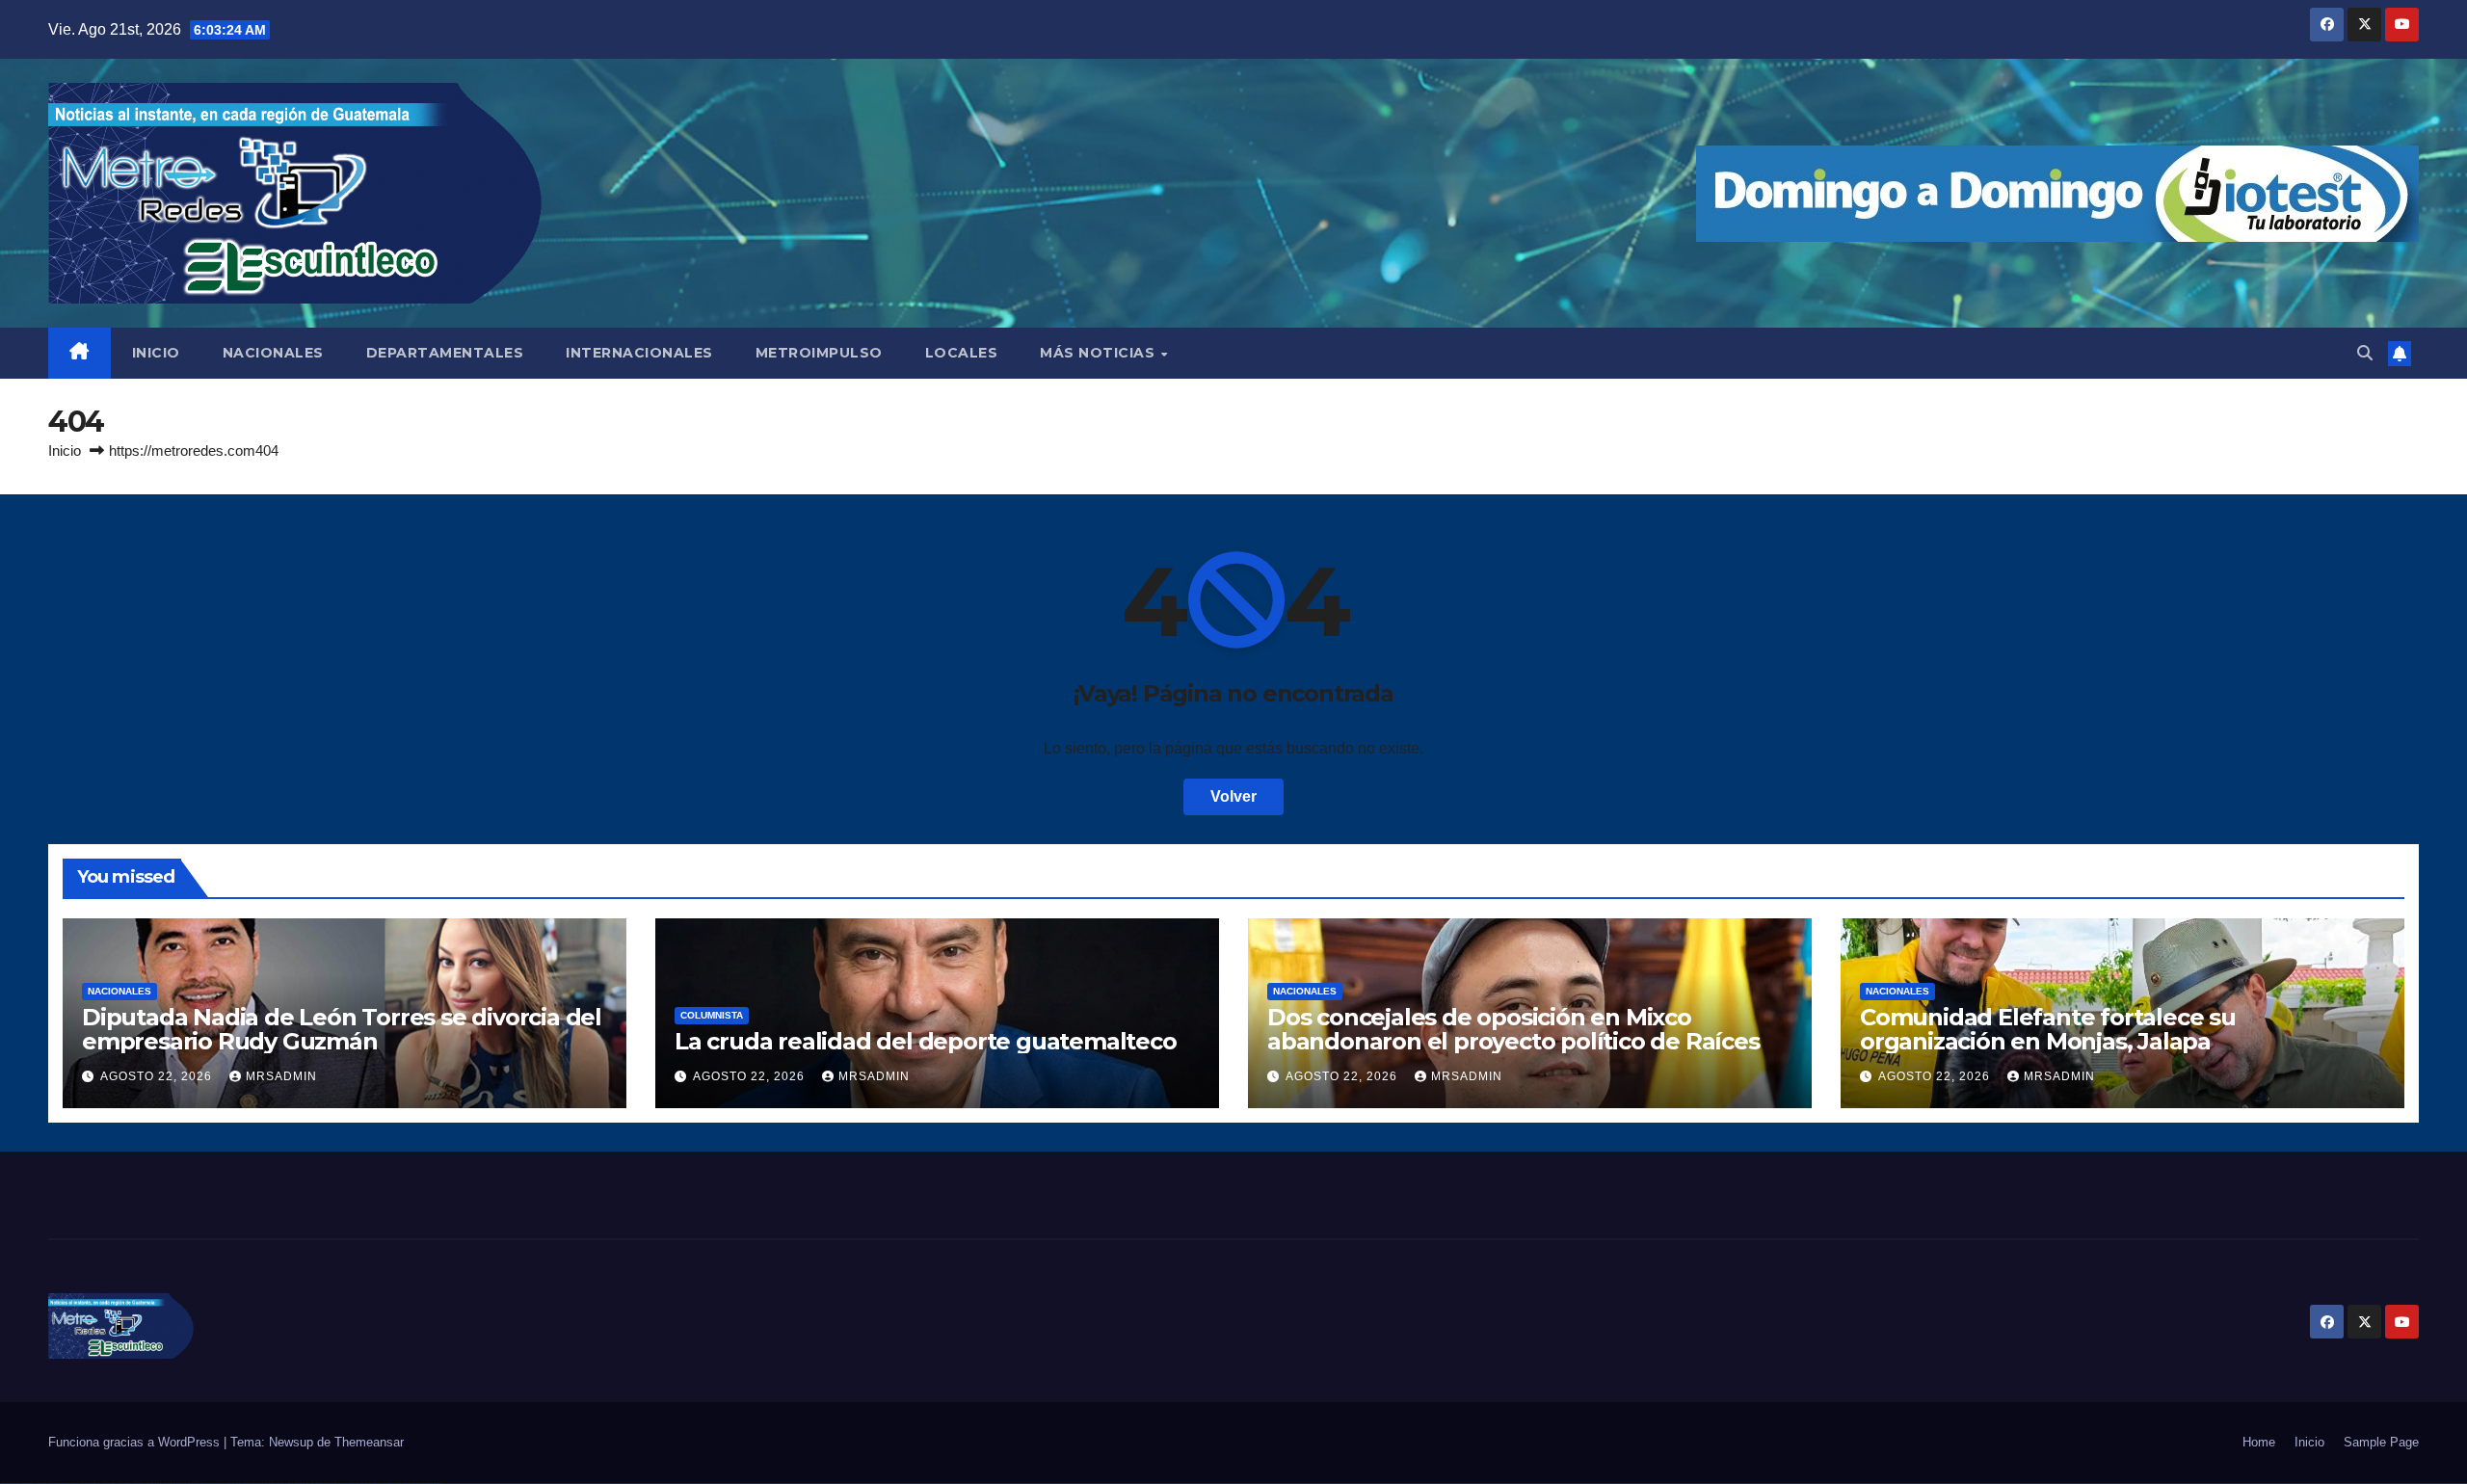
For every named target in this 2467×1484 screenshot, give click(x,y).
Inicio (65, 450)
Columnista (712, 1015)
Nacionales (119, 991)
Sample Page (2381, 1442)
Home (2259, 1442)
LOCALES (962, 353)
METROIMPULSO (819, 353)
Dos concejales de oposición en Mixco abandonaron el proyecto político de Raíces (1513, 1029)
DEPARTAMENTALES (445, 353)
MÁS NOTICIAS (1100, 353)
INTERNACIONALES (639, 353)
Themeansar (369, 1442)
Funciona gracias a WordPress (136, 1442)
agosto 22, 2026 (158, 1076)
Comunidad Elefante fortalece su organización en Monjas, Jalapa (2048, 1029)
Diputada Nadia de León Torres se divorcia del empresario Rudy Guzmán (342, 1029)
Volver (1233, 796)
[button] (2365, 353)
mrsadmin (281, 1076)
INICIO (156, 353)
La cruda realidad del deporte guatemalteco (926, 1041)
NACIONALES (273, 353)
